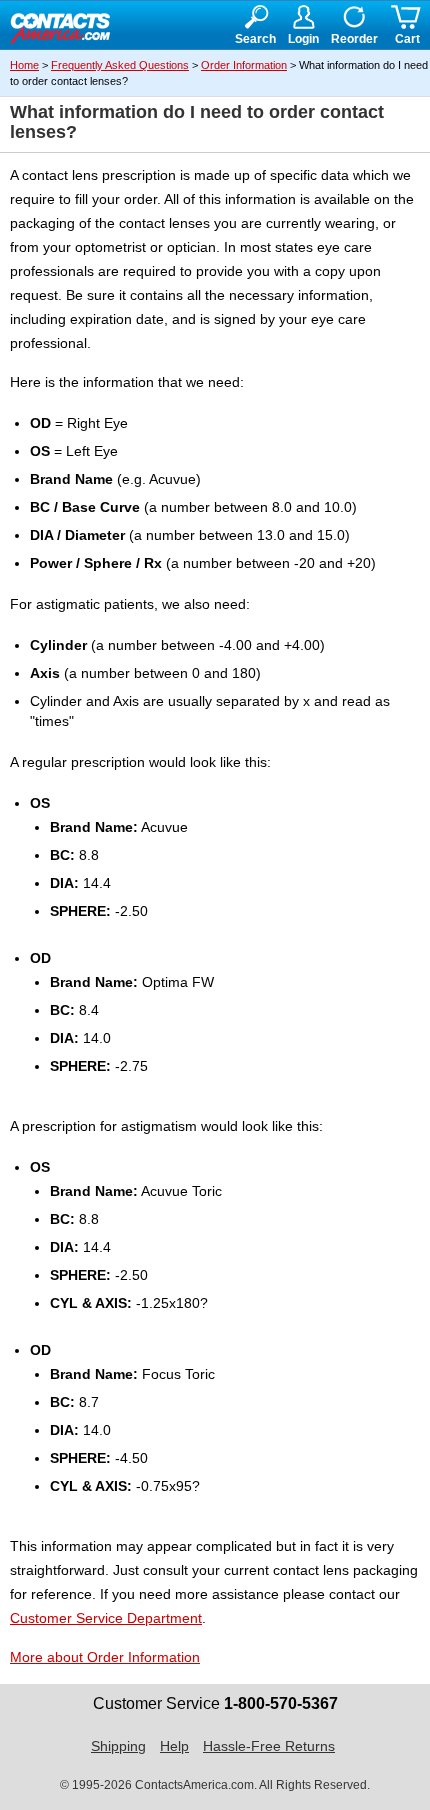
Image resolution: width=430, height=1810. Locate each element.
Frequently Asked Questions (120, 65)
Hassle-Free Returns (269, 1746)
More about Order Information (105, 1657)
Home (24, 65)
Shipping (118, 1746)
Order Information (244, 65)
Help (174, 1746)
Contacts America (60, 26)
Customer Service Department (106, 1618)
